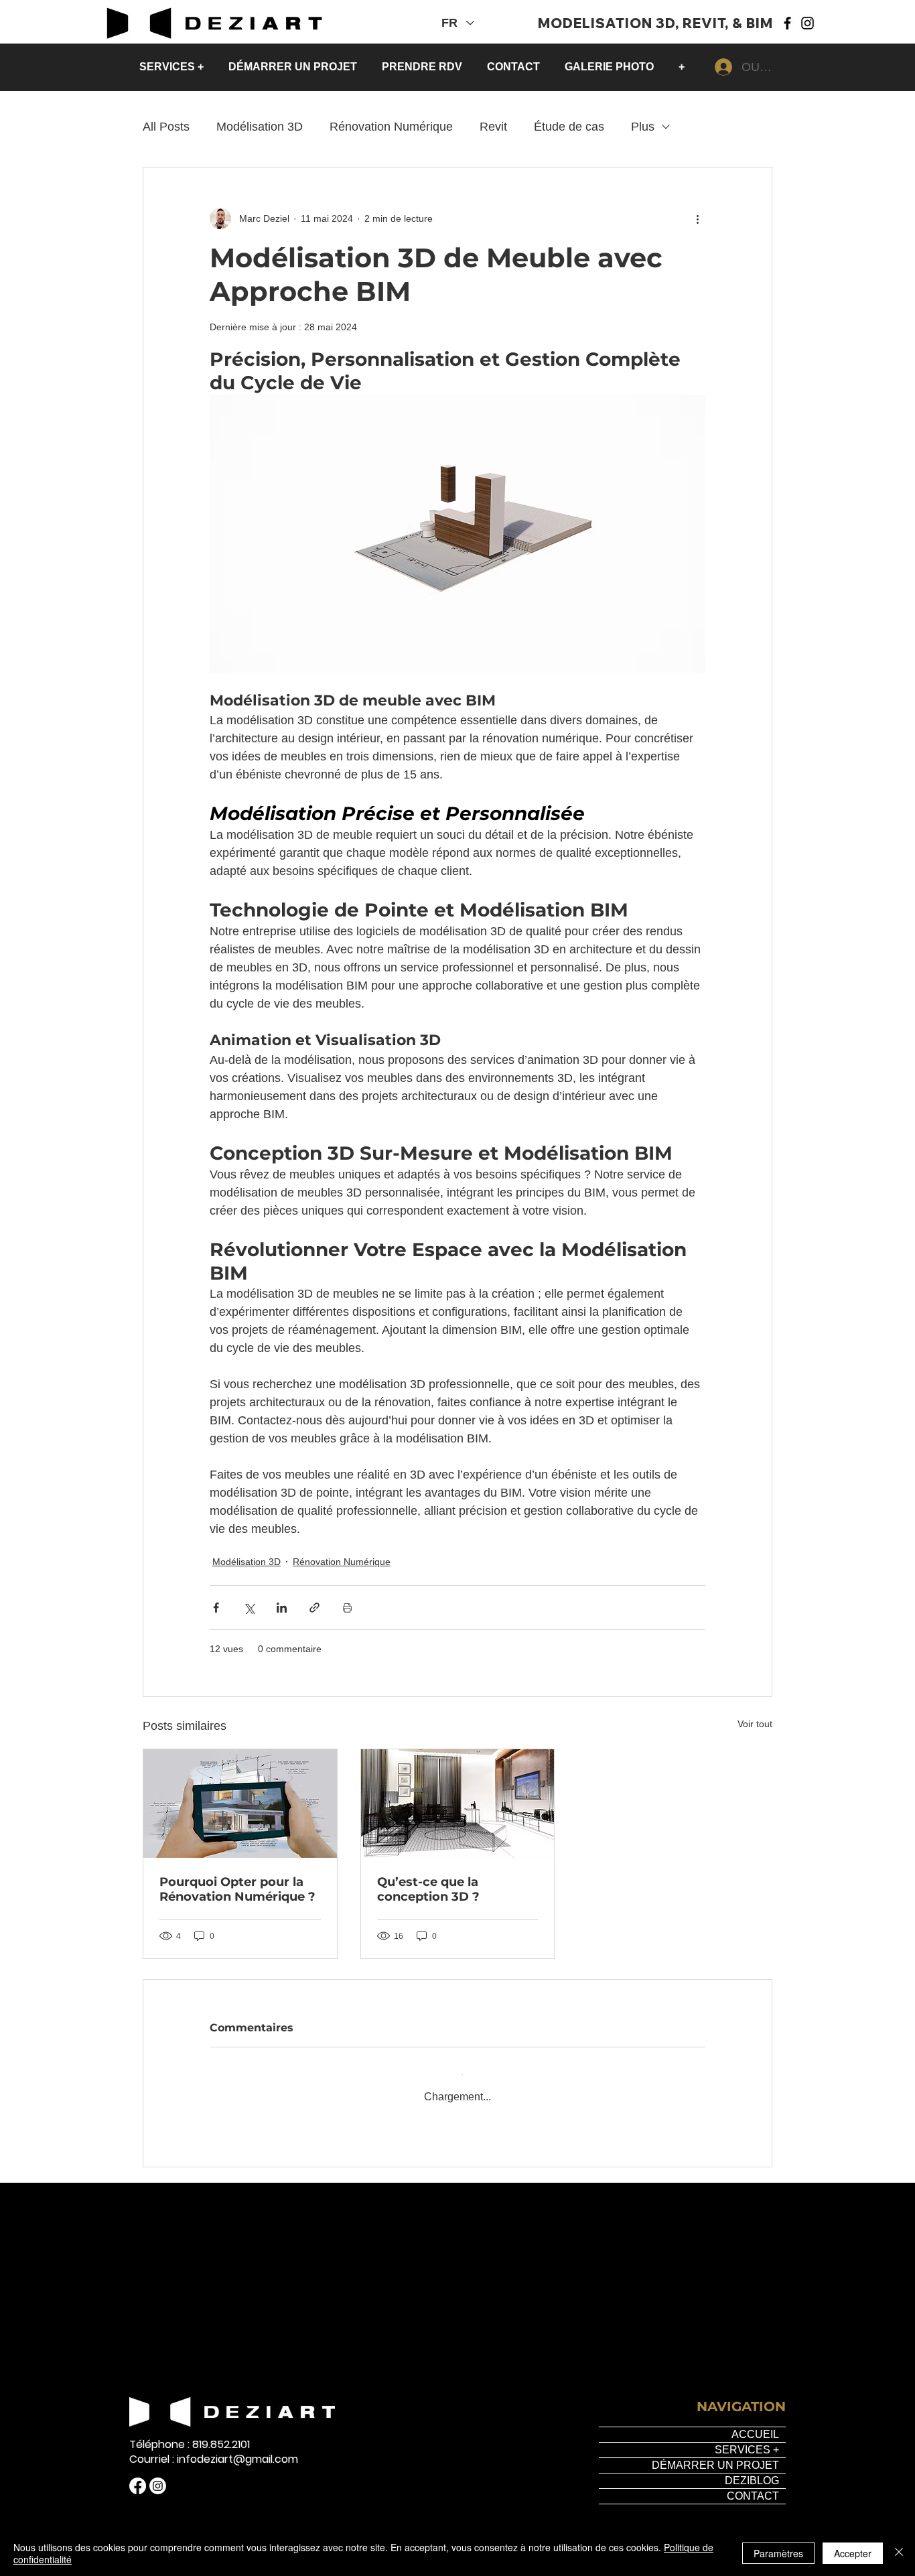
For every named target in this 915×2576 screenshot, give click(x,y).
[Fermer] (899, 2553)
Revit (493, 127)
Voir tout (755, 1724)
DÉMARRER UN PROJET (715, 2454)
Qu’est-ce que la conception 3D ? (428, 1889)
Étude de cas (569, 127)
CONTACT (753, 2485)
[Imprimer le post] (347, 1608)
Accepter (853, 2553)
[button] (174, 67)
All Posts (166, 127)
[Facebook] (787, 23)
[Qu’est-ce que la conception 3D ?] (458, 1804)
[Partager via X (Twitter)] (249, 1608)
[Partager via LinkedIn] (282, 1608)
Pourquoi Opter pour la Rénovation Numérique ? (237, 1889)
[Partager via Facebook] (216, 1608)
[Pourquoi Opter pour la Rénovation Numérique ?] (240, 1804)
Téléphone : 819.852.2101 (190, 2434)
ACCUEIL (755, 2424)
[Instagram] (807, 23)
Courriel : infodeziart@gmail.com (214, 2449)
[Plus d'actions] (697, 218)
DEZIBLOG (752, 2470)
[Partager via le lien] (314, 1608)
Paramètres (778, 2553)
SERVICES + (747, 2439)
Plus (643, 127)
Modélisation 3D (260, 127)
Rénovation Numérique (391, 127)
